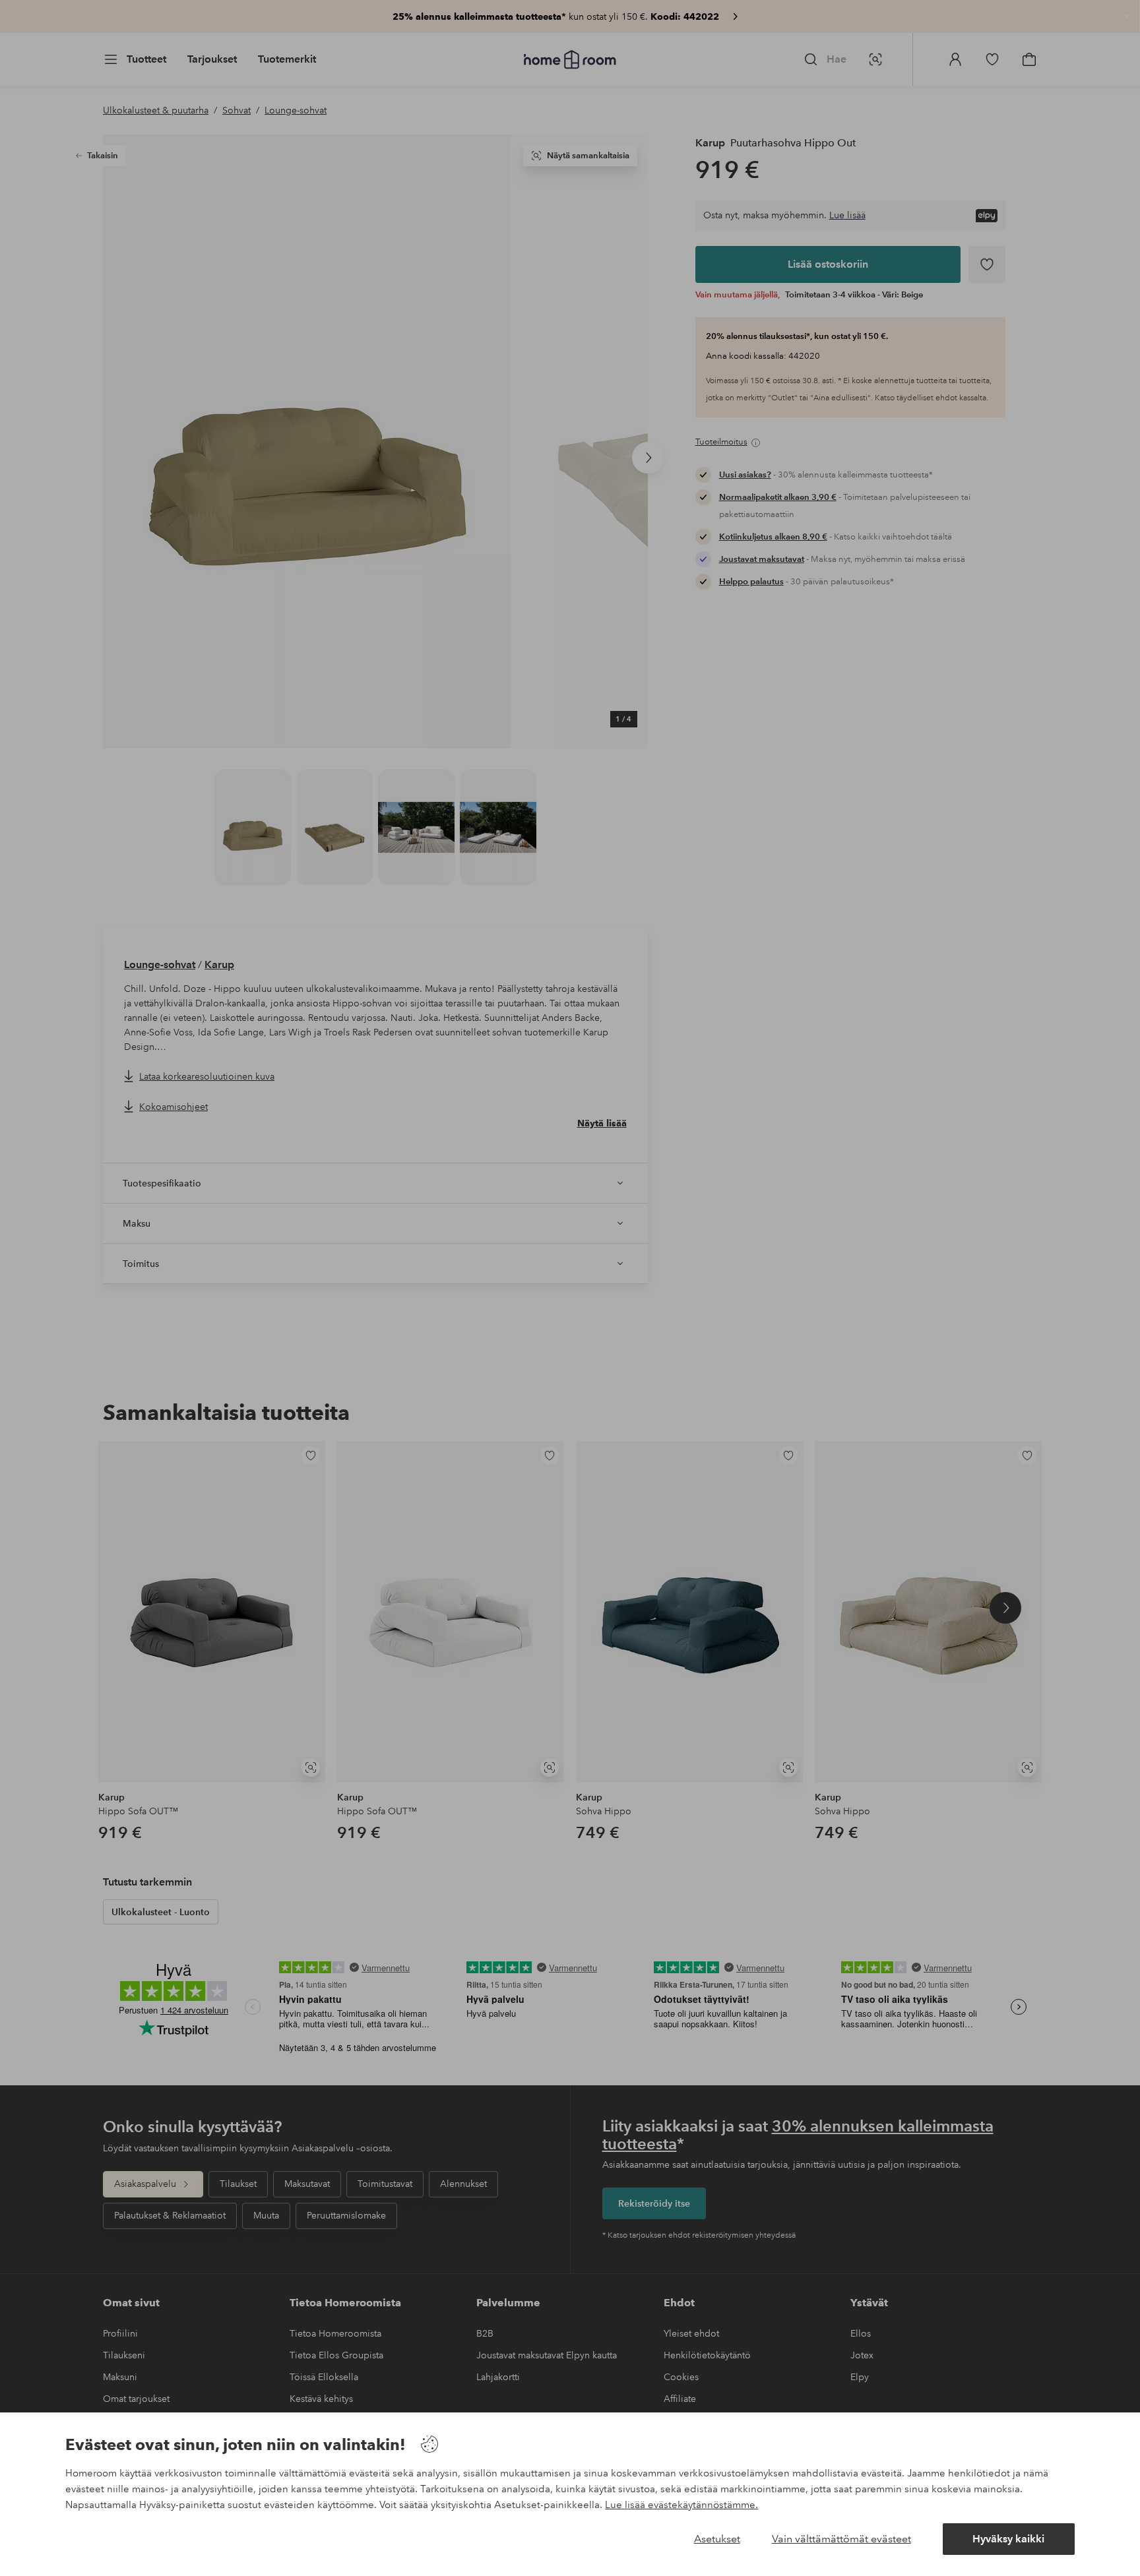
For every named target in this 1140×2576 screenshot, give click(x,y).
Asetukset (717, 2539)
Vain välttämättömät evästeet (841, 2539)
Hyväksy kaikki (1008, 2539)
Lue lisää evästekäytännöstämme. (681, 2505)
